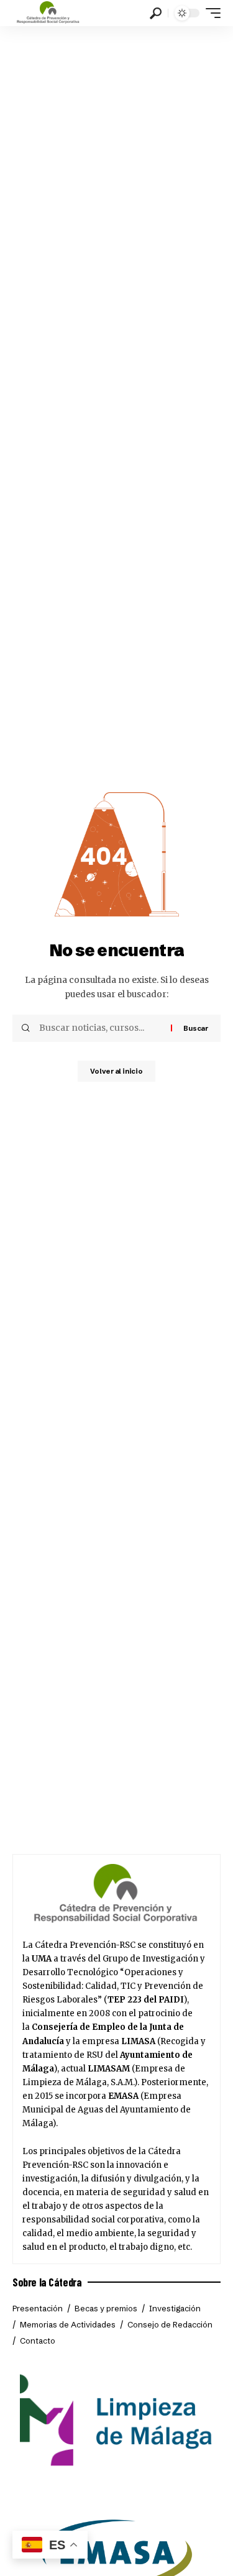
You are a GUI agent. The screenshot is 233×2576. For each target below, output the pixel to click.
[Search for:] (100, 1028)
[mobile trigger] (210, 13)
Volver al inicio (116, 1071)
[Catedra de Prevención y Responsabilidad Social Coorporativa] (48, 13)
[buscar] (156, 13)
